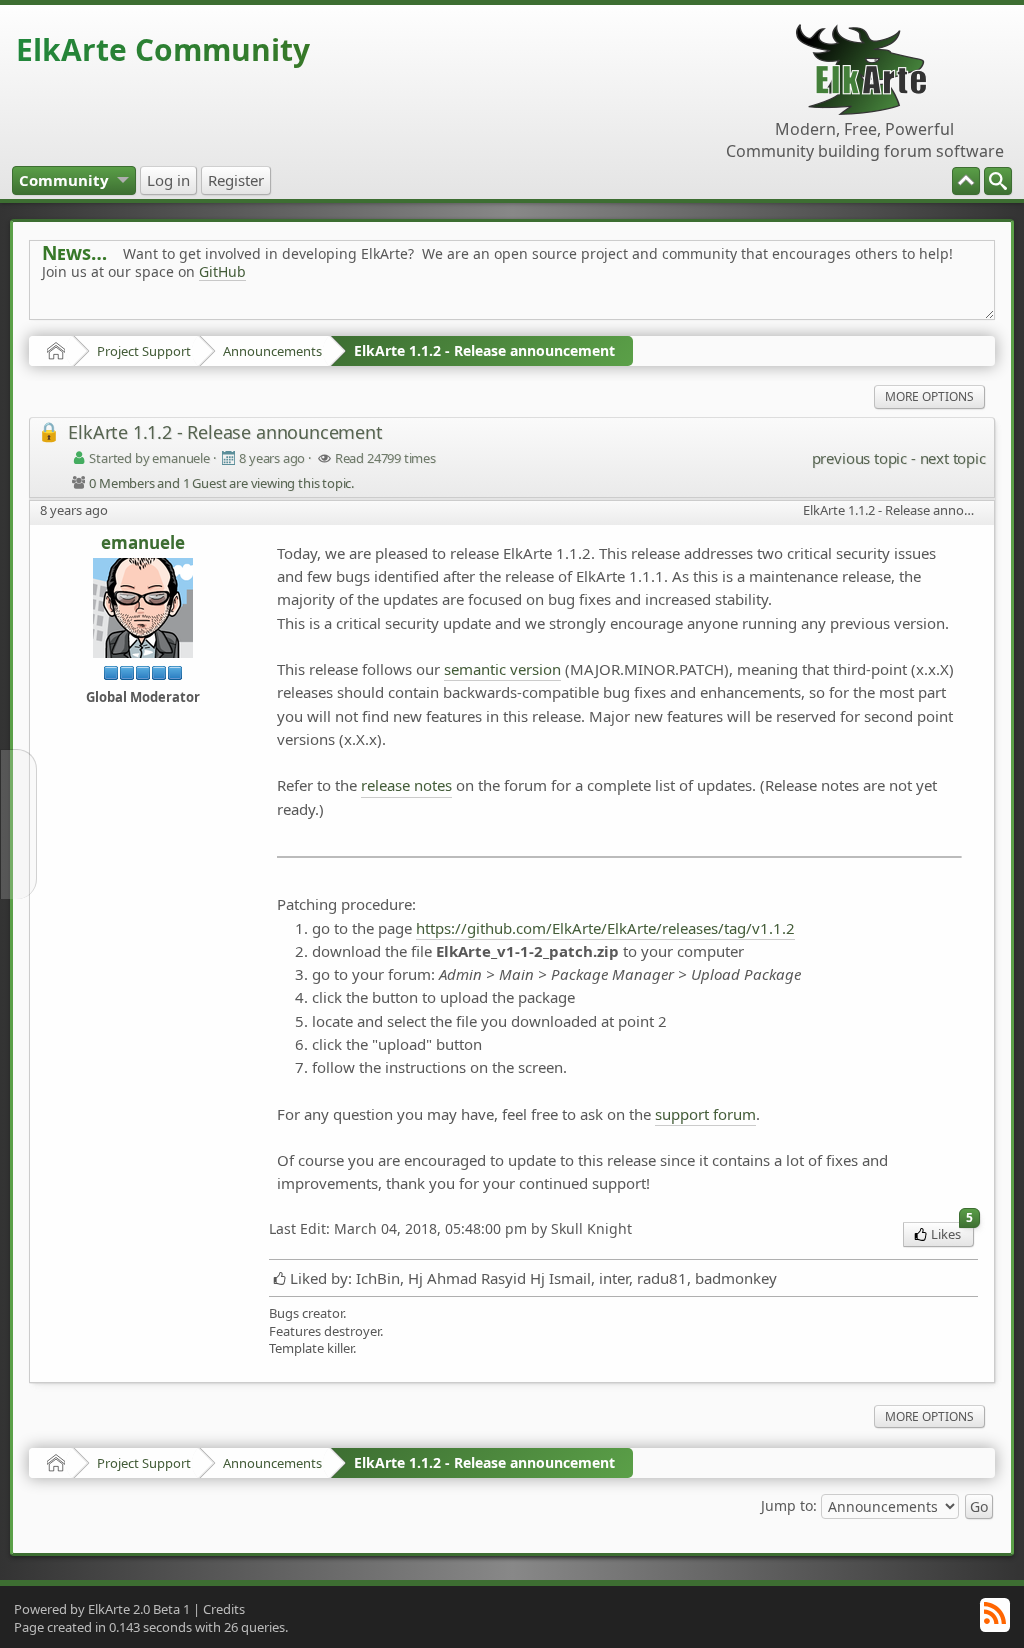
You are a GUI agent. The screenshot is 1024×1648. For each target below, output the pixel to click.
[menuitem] (998, 181)
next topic (953, 458)
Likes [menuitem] (952, 1232)
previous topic (859, 458)
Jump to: (789, 1505)
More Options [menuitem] (929, 396)
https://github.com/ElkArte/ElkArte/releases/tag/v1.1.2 (605, 928)
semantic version (502, 669)
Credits (224, 1609)
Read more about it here (124, 316)
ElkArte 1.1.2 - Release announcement (484, 350)
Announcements (272, 351)
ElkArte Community (163, 49)
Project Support (144, 351)
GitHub (222, 271)
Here (356, 316)
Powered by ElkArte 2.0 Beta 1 (102, 1609)
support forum (705, 1114)
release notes (406, 785)
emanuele (143, 543)
